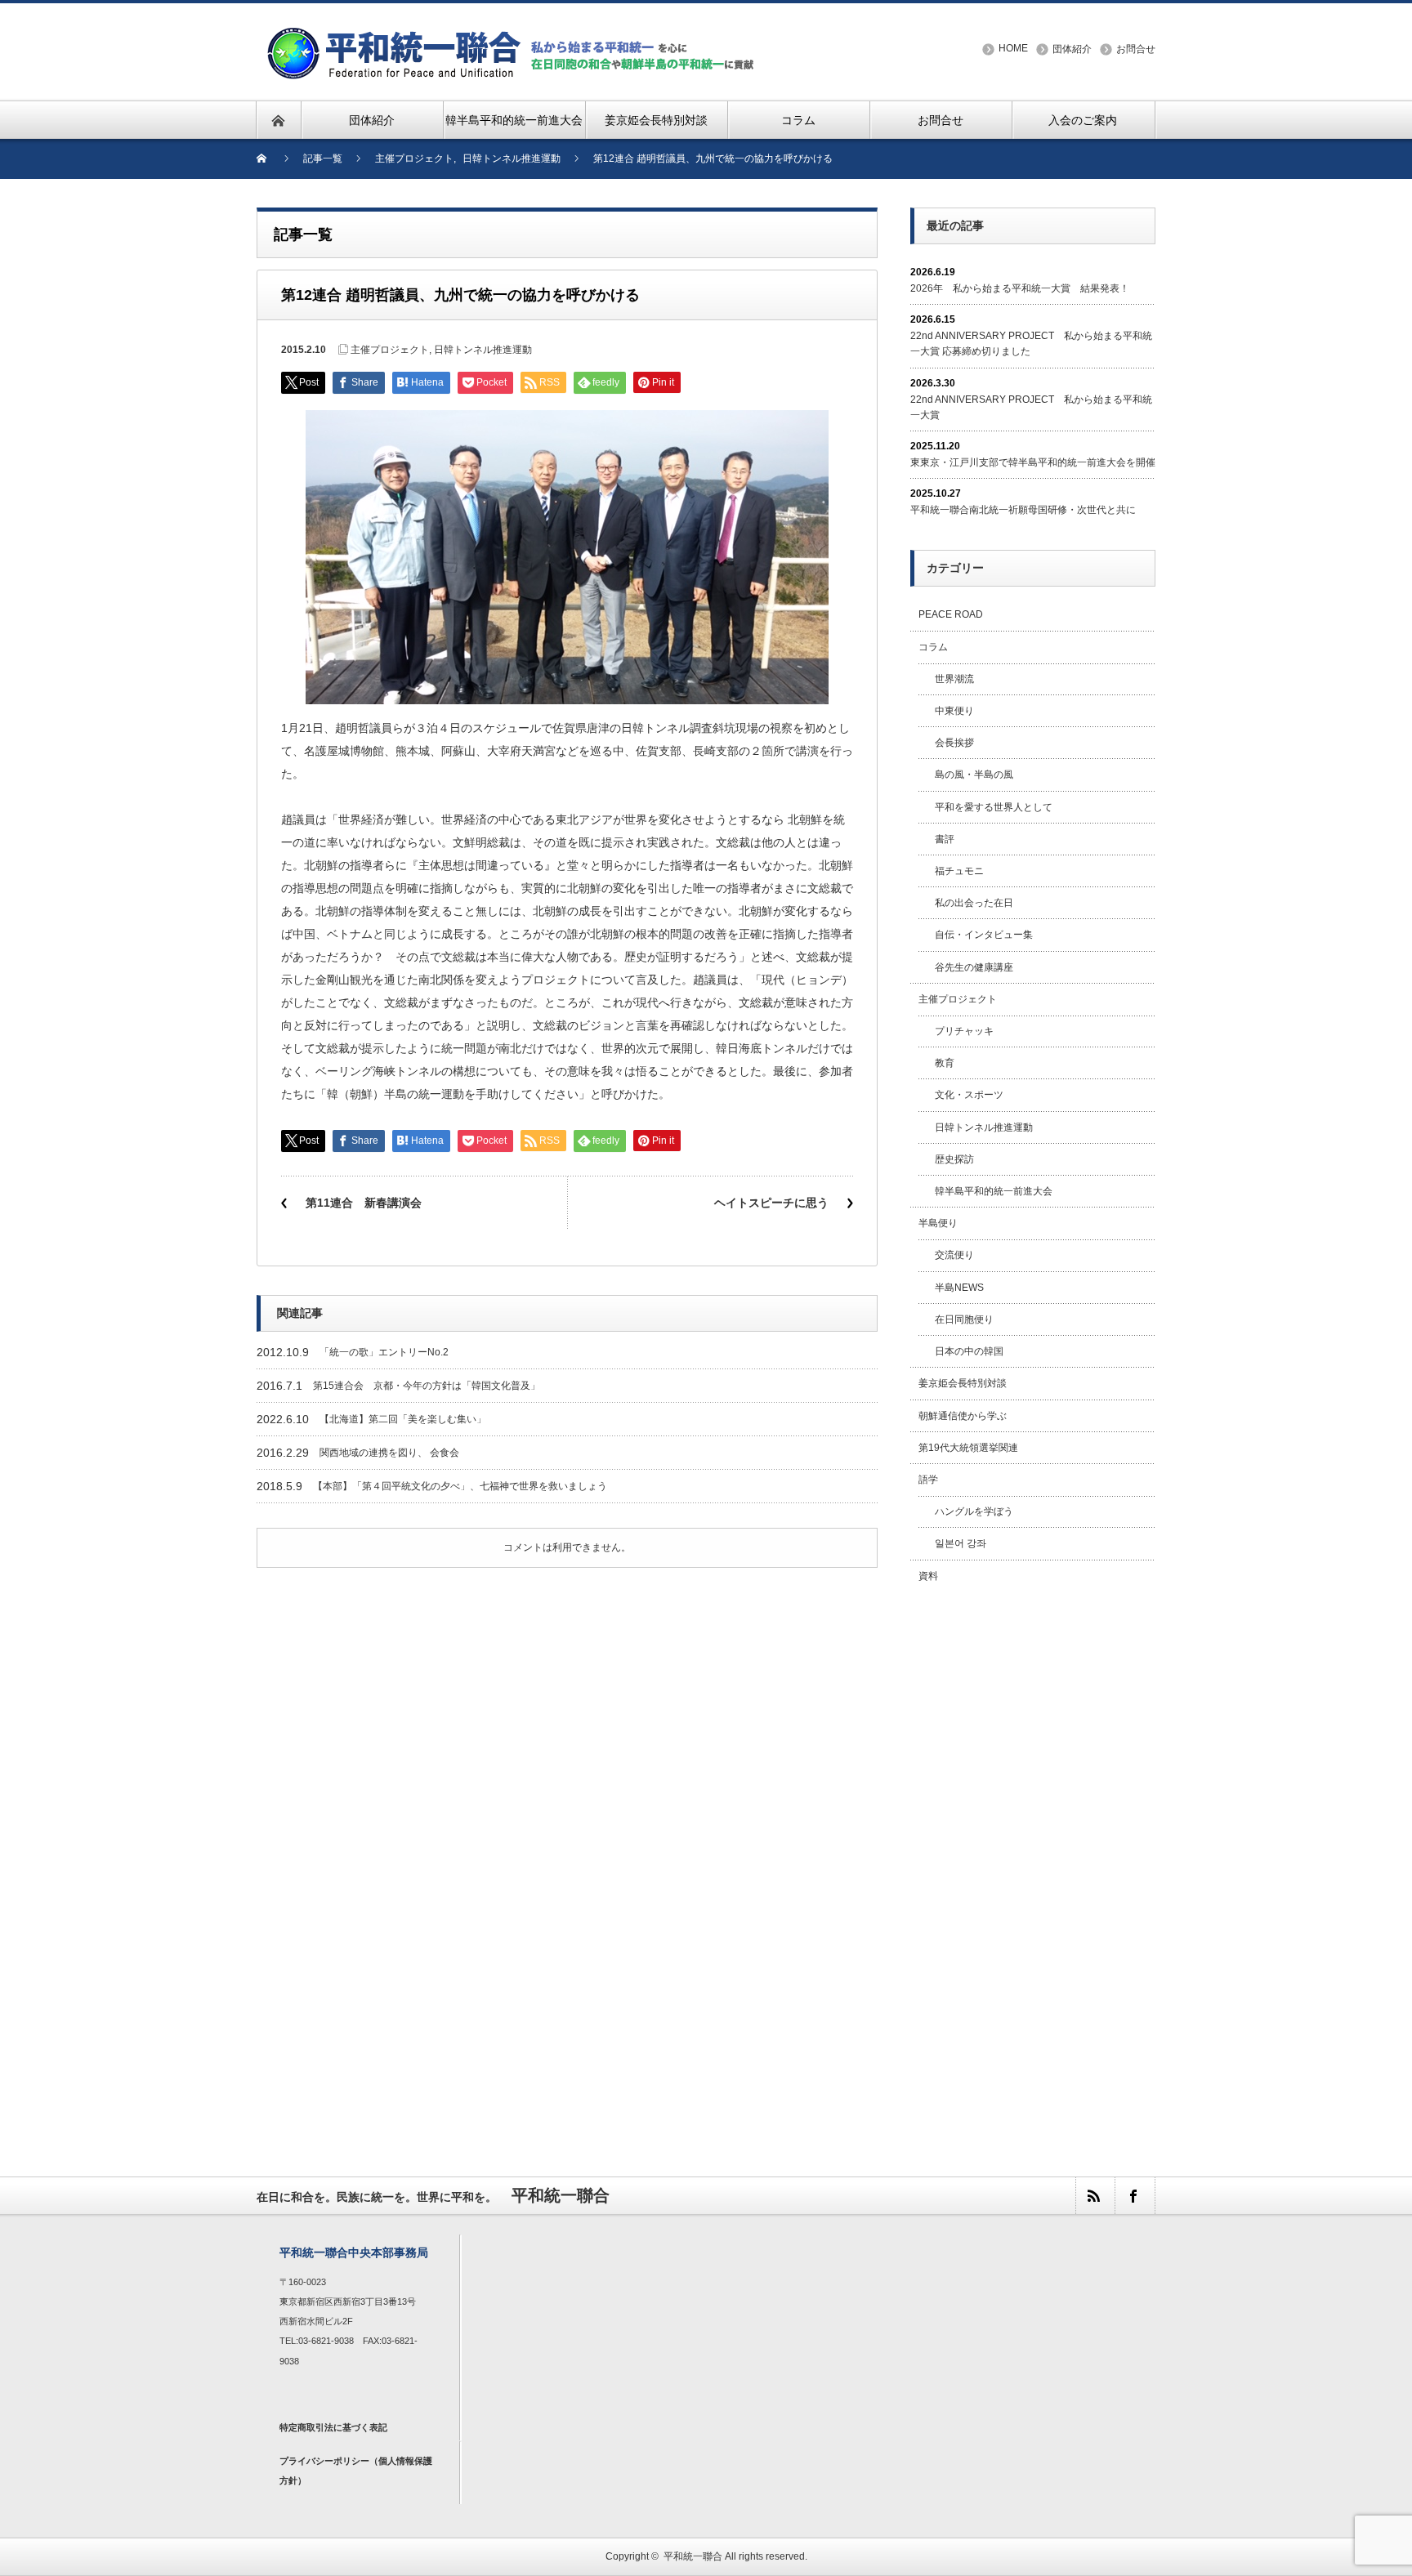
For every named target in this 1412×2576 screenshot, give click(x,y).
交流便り (954, 1255)
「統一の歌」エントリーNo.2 (384, 1352)
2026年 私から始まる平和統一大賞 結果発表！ (1020, 288)
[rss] (1095, 2196)
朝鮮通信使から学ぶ (963, 1416)
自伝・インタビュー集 (984, 935)
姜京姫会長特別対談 (963, 1383)
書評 (945, 839)
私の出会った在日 (974, 903)
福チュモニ (959, 871)
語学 (928, 1480)
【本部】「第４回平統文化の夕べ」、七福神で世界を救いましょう (460, 1486)
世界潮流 (954, 679)
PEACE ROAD (951, 614)
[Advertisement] (1033, 1862)
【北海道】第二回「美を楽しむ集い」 (403, 1419)
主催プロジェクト (390, 350)
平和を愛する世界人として (994, 807)
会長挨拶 (954, 743)
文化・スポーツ (969, 1095)
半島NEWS (959, 1288)
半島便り (938, 1223)
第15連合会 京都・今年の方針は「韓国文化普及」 (427, 1386)
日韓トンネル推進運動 (483, 350)
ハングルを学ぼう (974, 1511)
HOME (1013, 48)
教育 (945, 1063)
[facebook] (1134, 2196)
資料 (928, 1576)
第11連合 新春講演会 (364, 1203)
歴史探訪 (954, 1159)
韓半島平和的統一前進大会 (994, 1191)
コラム (933, 647)
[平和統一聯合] (513, 34)
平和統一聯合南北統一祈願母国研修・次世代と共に (1023, 510)
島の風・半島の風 (974, 775)
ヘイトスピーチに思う (771, 1203)
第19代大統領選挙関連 (968, 1448)
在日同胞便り (964, 1319)
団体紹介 (1072, 49)
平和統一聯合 (693, 2556)
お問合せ (1136, 49)
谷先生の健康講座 (974, 967)
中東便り (954, 711)
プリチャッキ (964, 1031)
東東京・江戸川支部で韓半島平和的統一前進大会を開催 (1033, 462)
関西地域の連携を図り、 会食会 (389, 1453)
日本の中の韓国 (969, 1351)
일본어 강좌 (961, 1543)
